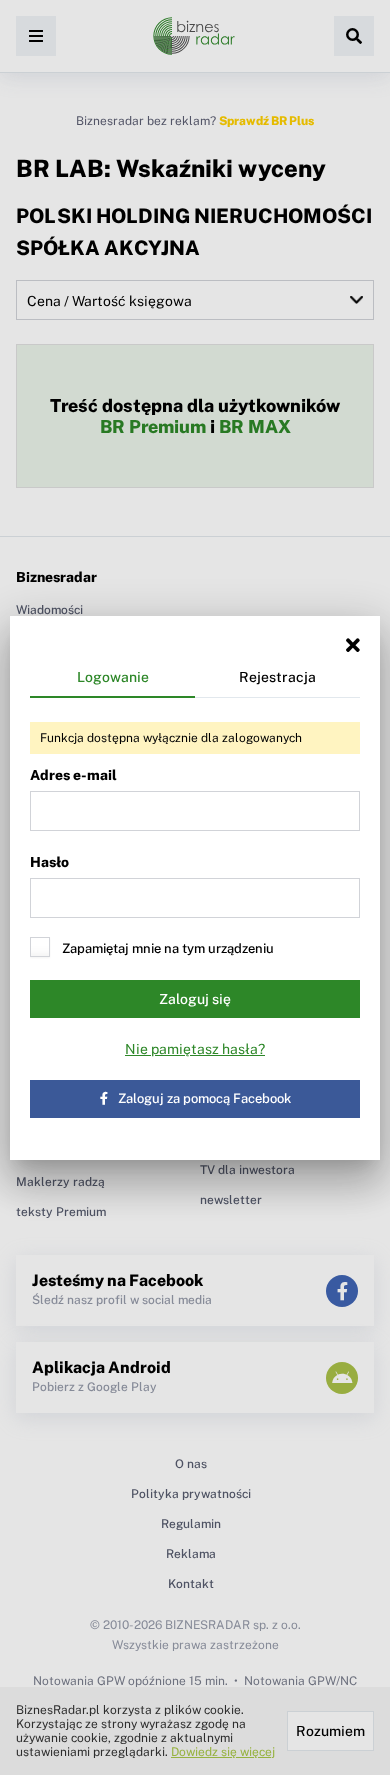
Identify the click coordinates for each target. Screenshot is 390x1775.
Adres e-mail (73, 775)
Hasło (49, 862)
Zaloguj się (195, 999)
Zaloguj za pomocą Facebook (204, 1098)
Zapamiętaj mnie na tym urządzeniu (168, 948)
